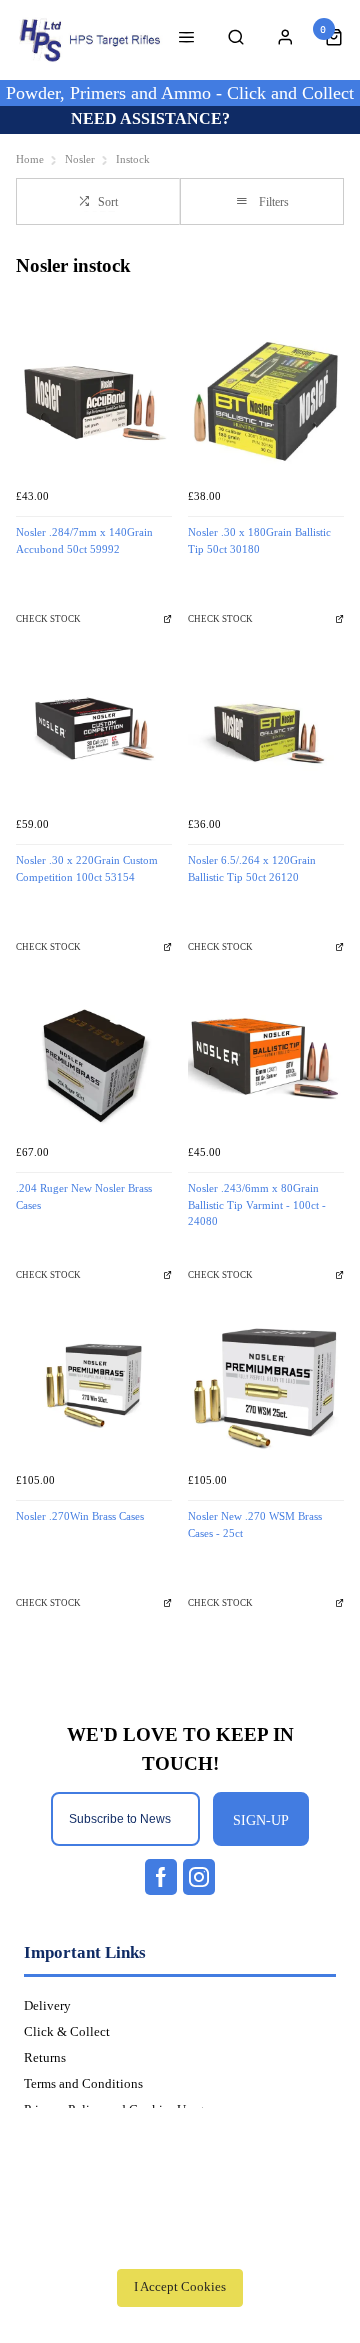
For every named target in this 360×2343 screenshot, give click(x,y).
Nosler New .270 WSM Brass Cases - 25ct (255, 1525)
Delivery (47, 2006)
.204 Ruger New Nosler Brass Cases (84, 1197)
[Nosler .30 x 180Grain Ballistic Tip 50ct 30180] (266, 401)
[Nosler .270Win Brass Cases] (94, 1385)
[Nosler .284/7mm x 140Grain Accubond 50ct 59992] (94, 401)
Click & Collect (67, 2032)
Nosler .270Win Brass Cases (80, 1516)
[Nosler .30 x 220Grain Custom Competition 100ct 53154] (94, 729)
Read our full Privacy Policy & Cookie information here (180, 2243)
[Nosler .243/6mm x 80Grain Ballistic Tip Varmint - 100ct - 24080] (266, 1057)
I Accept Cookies (180, 2287)
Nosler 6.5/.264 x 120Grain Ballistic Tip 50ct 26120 (252, 869)
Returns (45, 2058)
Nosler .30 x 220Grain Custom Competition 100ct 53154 (87, 869)
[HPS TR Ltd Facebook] (161, 1877)
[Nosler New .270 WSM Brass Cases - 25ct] (266, 1385)
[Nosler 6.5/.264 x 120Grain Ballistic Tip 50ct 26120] (266, 729)
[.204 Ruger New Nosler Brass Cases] (94, 1057)
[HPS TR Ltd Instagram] (199, 1877)
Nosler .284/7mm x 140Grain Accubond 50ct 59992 (84, 541)
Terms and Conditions (83, 2084)
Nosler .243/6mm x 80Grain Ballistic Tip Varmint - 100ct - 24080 (257, 1205)
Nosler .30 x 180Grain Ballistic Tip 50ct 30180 (259, 541)
